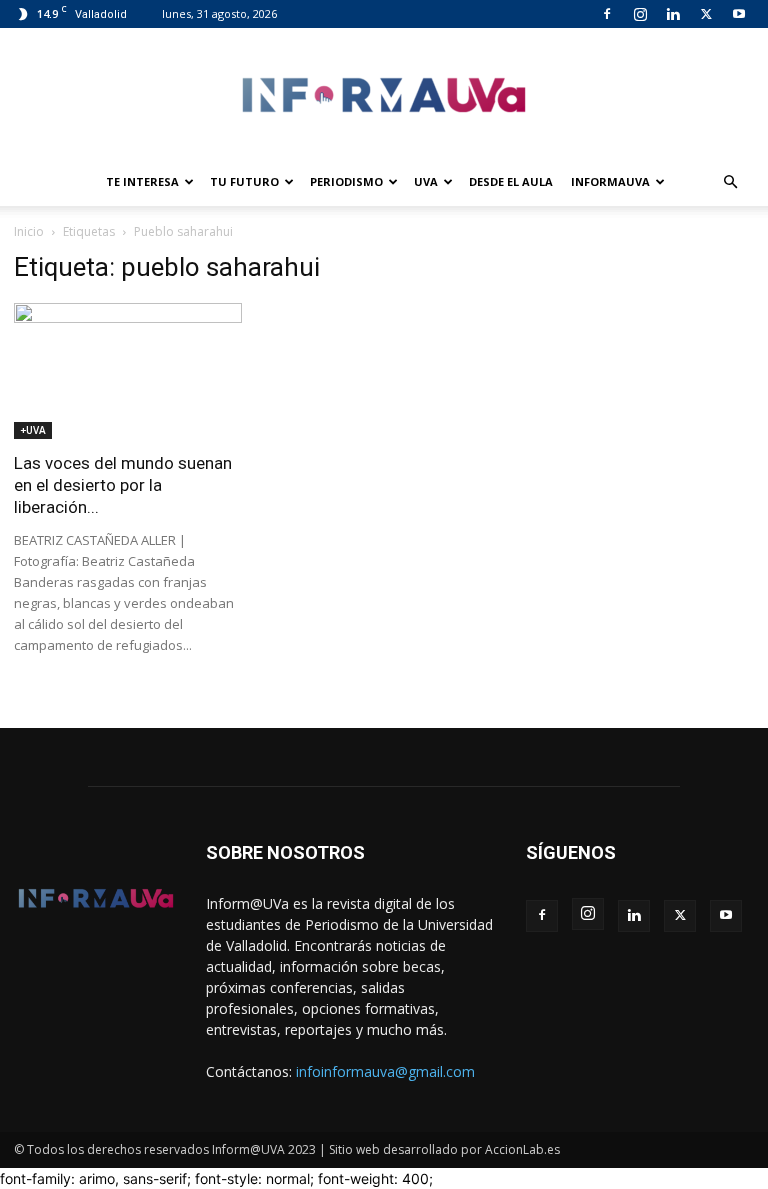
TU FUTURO (244, 181)
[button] (730, 182)
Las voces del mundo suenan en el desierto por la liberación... (123, 485)
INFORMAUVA (610, 181)
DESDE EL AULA (511, 181)
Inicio (29, 231)
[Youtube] (739, 14)
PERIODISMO (346, 181)
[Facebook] (607, 14)
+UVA (33, 430)
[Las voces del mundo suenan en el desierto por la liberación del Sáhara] (128, 371)
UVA (426, 181)
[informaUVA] (384, 94)
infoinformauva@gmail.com (385, 1071)
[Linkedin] (673, 14)
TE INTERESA (142, 181)
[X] (706, 14)
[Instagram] (640, 14)
